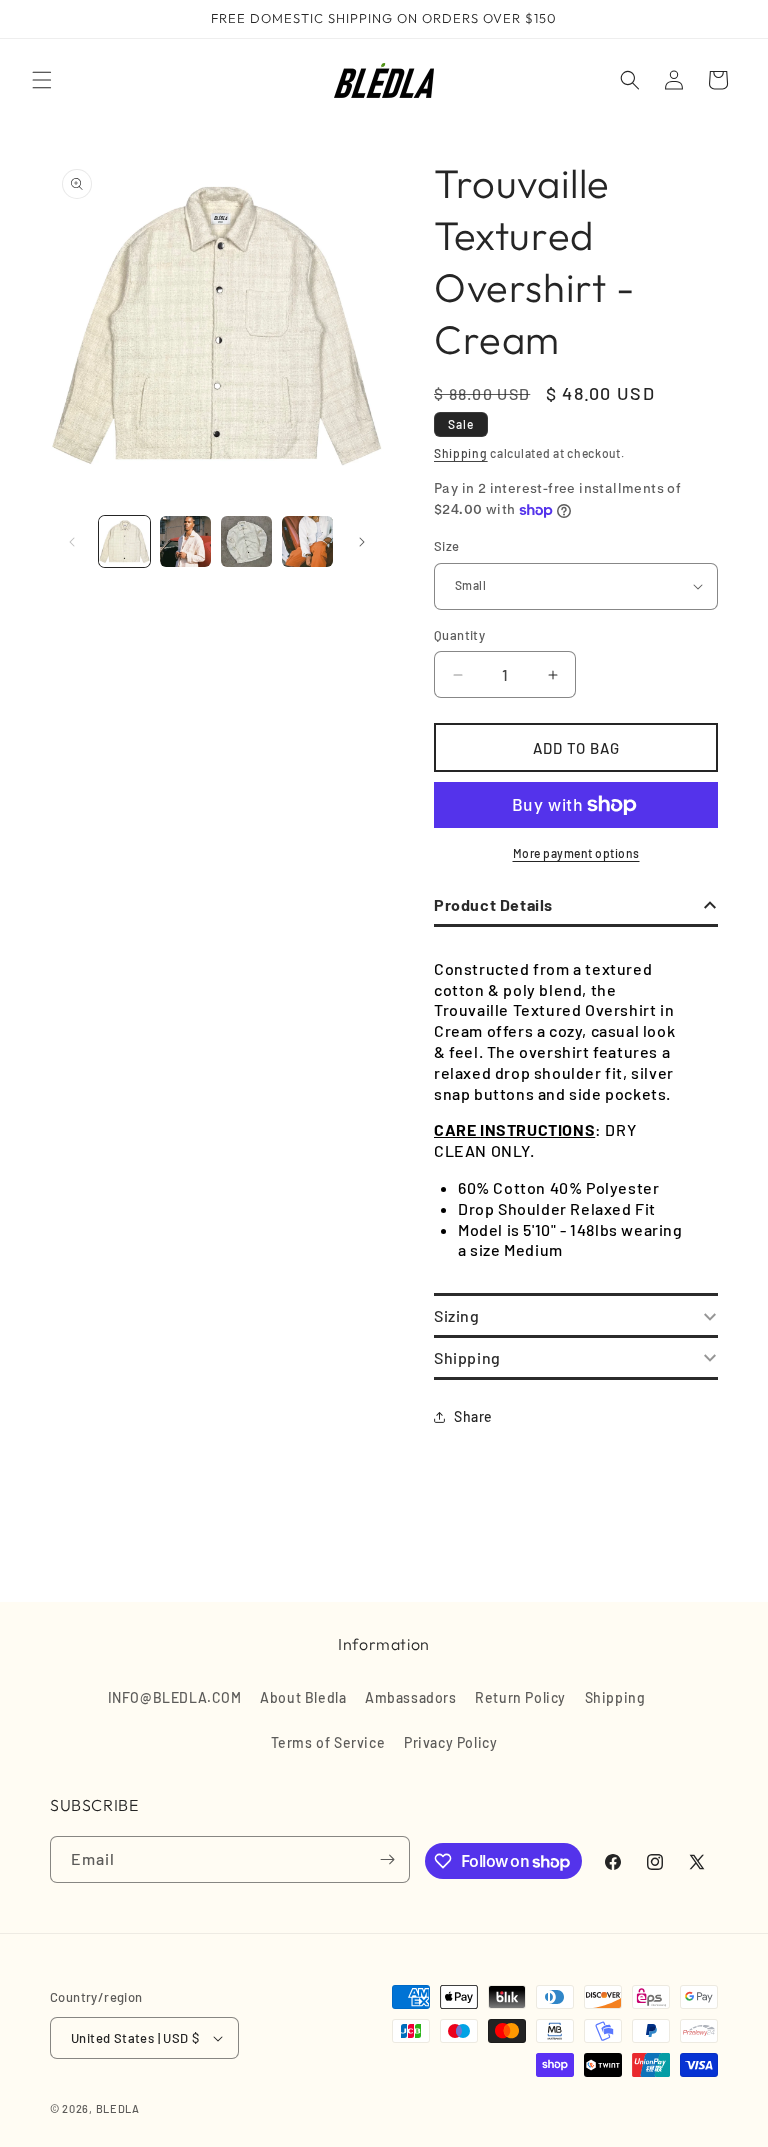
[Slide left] (72, 542)
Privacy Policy (450, 1742)
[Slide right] (362, 542)
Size (447, 546)
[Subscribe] (387, 1859)
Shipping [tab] (467, 1357)
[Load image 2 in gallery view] (185, 541)
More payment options (576, 853)
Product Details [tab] (493, 904)
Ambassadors (411, 1697)
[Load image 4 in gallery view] (307, 541)
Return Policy (520, 1697)
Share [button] (473, 1416)
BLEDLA (118, 2108)
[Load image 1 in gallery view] (124, 541)
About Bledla (303, 1697)
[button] (42, 80)
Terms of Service (328, 1742)
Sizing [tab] (457, 1315)
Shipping (461, 453)
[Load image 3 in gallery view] (246, 541)
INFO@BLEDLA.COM (175, 1697)
